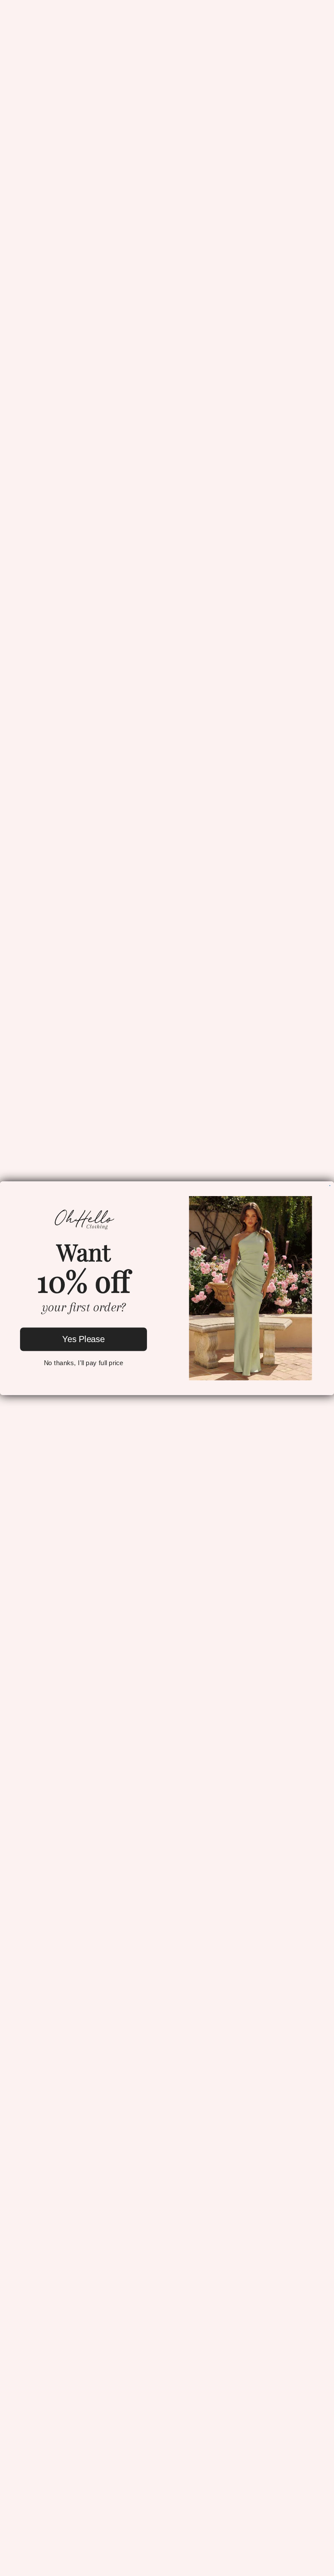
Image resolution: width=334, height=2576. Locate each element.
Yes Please (83, 1339)
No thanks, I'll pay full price (84, 1363)
